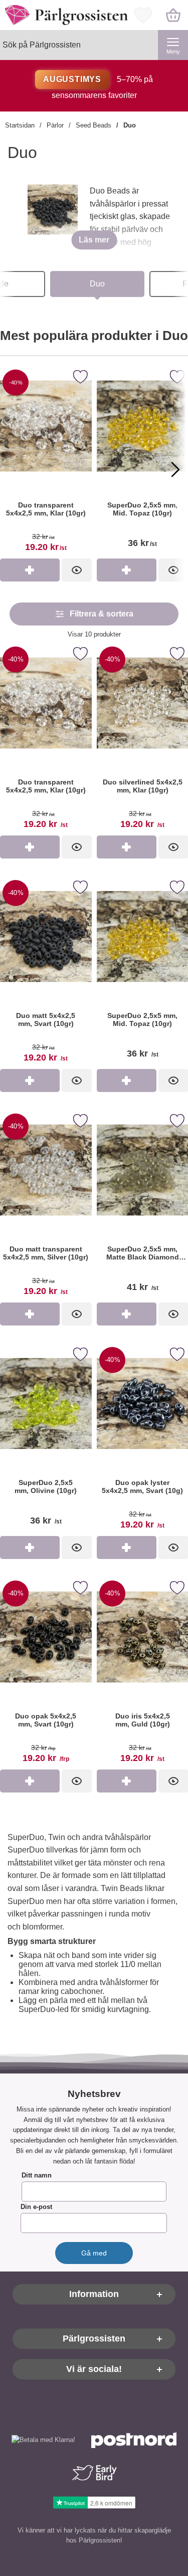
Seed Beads (93, 125)
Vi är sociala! (94, 2369)
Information (94, 2294)
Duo (130, 125)
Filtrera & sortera (102, 614)
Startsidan (20, 125)
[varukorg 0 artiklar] (173, 15)
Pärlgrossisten (94, 2339)
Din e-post (36, 2207)
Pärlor (55, 125)
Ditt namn (37, 2176)
